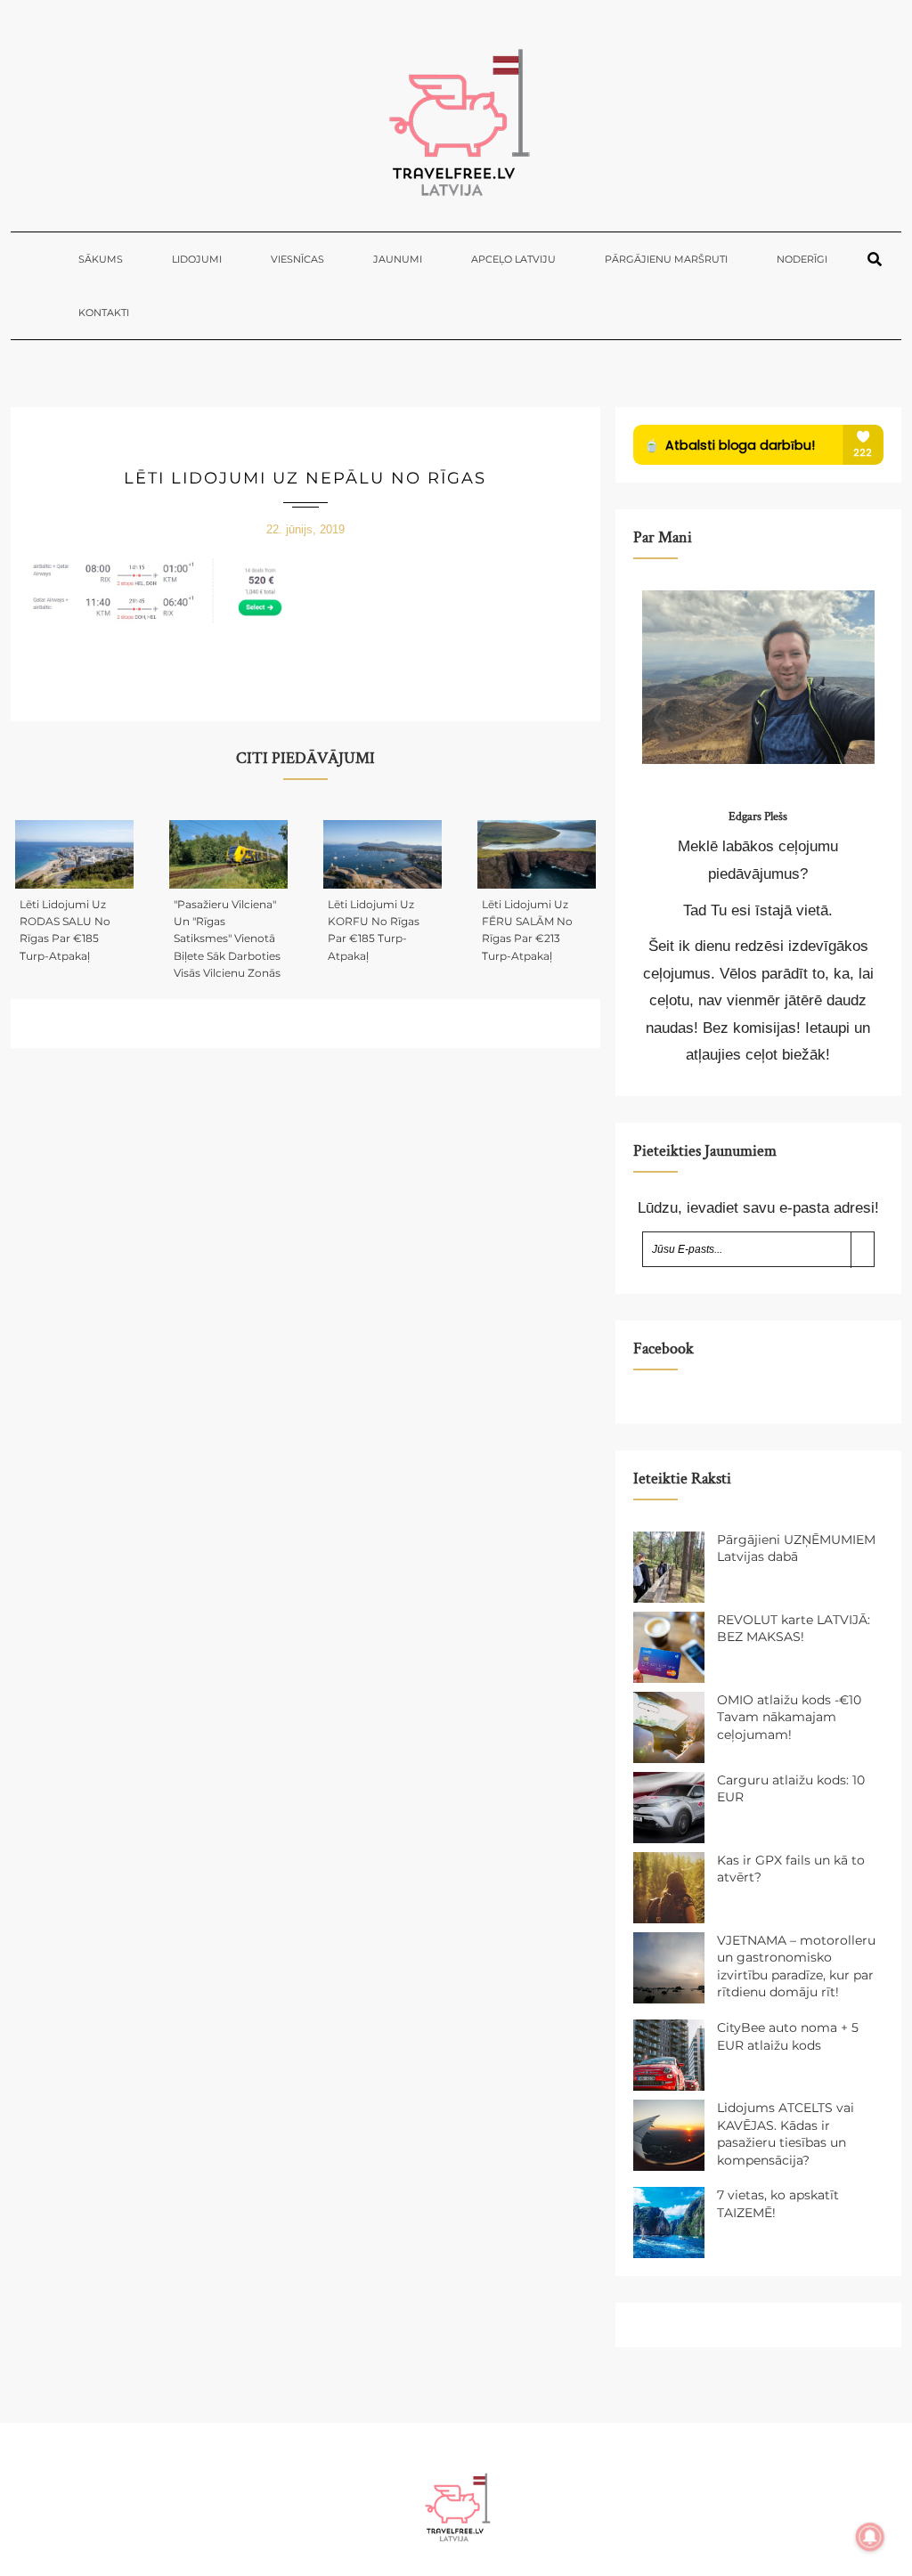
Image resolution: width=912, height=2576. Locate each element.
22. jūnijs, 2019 (305, 529)
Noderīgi (802, 259)
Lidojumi (197, 259)
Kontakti (104, 313)
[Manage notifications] (870, 2537)
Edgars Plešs (758, 817)
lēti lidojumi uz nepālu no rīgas (305, 478)
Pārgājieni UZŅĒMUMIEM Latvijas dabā (796, 1548)
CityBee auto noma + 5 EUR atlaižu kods (788, 2036)
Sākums (101, 259)
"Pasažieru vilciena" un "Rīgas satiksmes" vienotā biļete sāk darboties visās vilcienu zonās (227, 939)
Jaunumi (398, 259)
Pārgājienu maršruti (666, 259)
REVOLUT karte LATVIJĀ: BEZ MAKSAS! (794, 1629)
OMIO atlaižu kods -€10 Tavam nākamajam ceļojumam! (789, 1717)
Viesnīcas (297, 259)
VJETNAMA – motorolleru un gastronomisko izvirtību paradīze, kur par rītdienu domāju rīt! (796, 1967)
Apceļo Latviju (513, 259)
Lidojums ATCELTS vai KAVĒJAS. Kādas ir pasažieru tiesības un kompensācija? (786, 2134)
